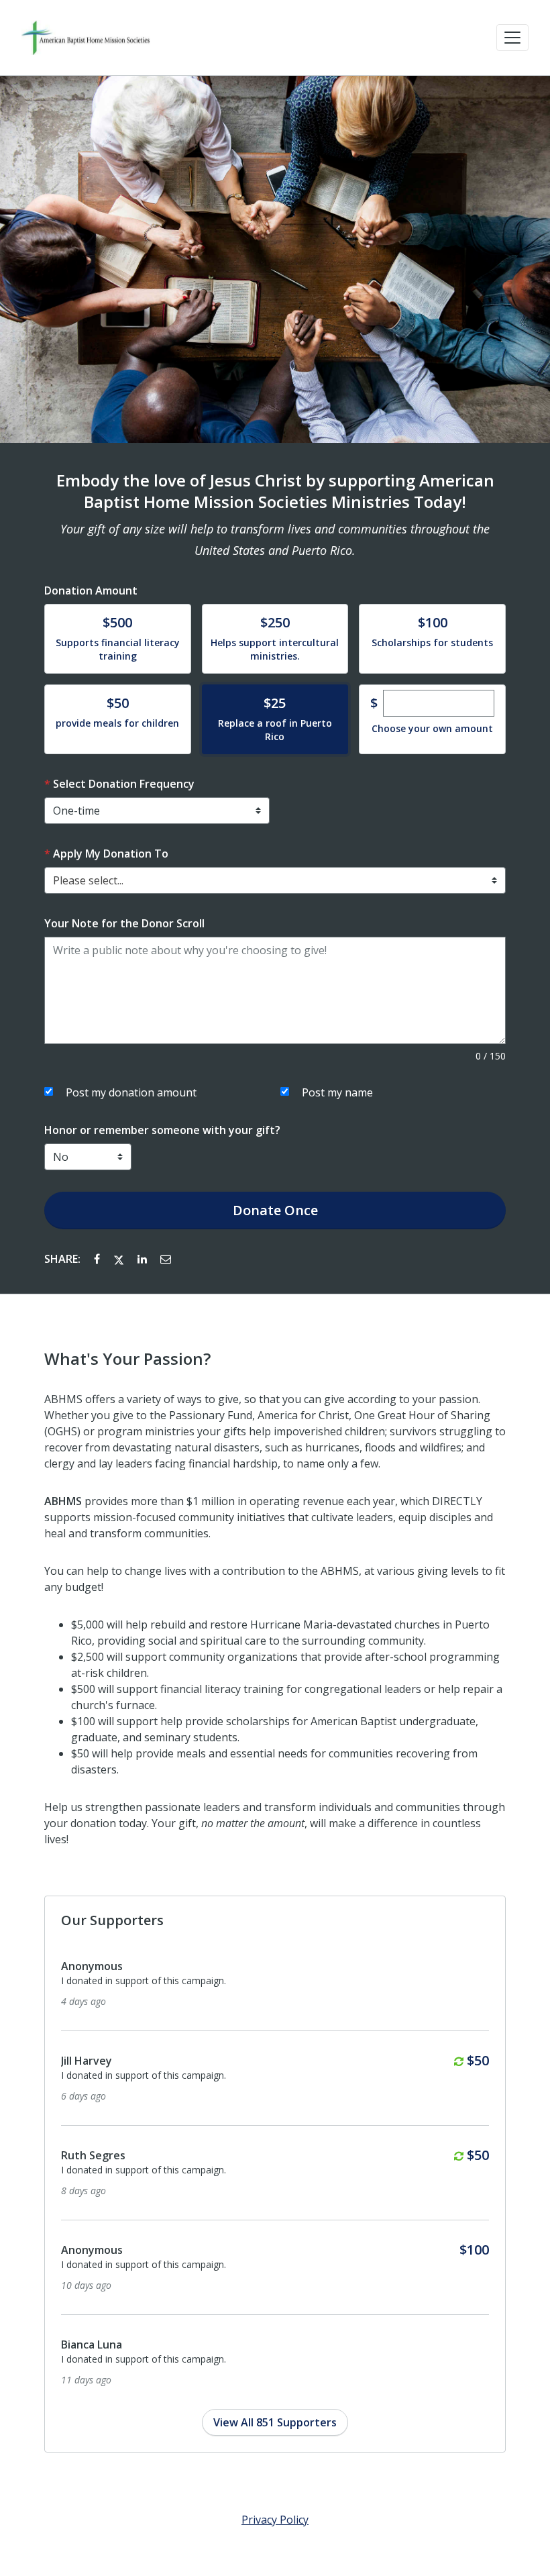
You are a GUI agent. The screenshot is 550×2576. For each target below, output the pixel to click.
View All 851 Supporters (275, 2422)
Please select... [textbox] (88, 880)
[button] (512, 38)
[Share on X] (120, 1259)
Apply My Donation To (111, 854)
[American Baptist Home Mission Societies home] (86, 38)
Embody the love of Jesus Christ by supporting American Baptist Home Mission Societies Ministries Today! (275, 491)
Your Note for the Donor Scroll (124, 923)
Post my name (337, 1092)
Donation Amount (91, 590)
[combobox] (275, 880)
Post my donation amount (131, 1092)
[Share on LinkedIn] (144, 1259)
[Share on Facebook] (98, 1259)
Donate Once (275, 1210)
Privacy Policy (275, 2520)
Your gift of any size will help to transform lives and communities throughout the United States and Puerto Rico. (275, 539)
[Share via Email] (166, 1259)
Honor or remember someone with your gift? (162, 1130)
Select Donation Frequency (124, 784)
